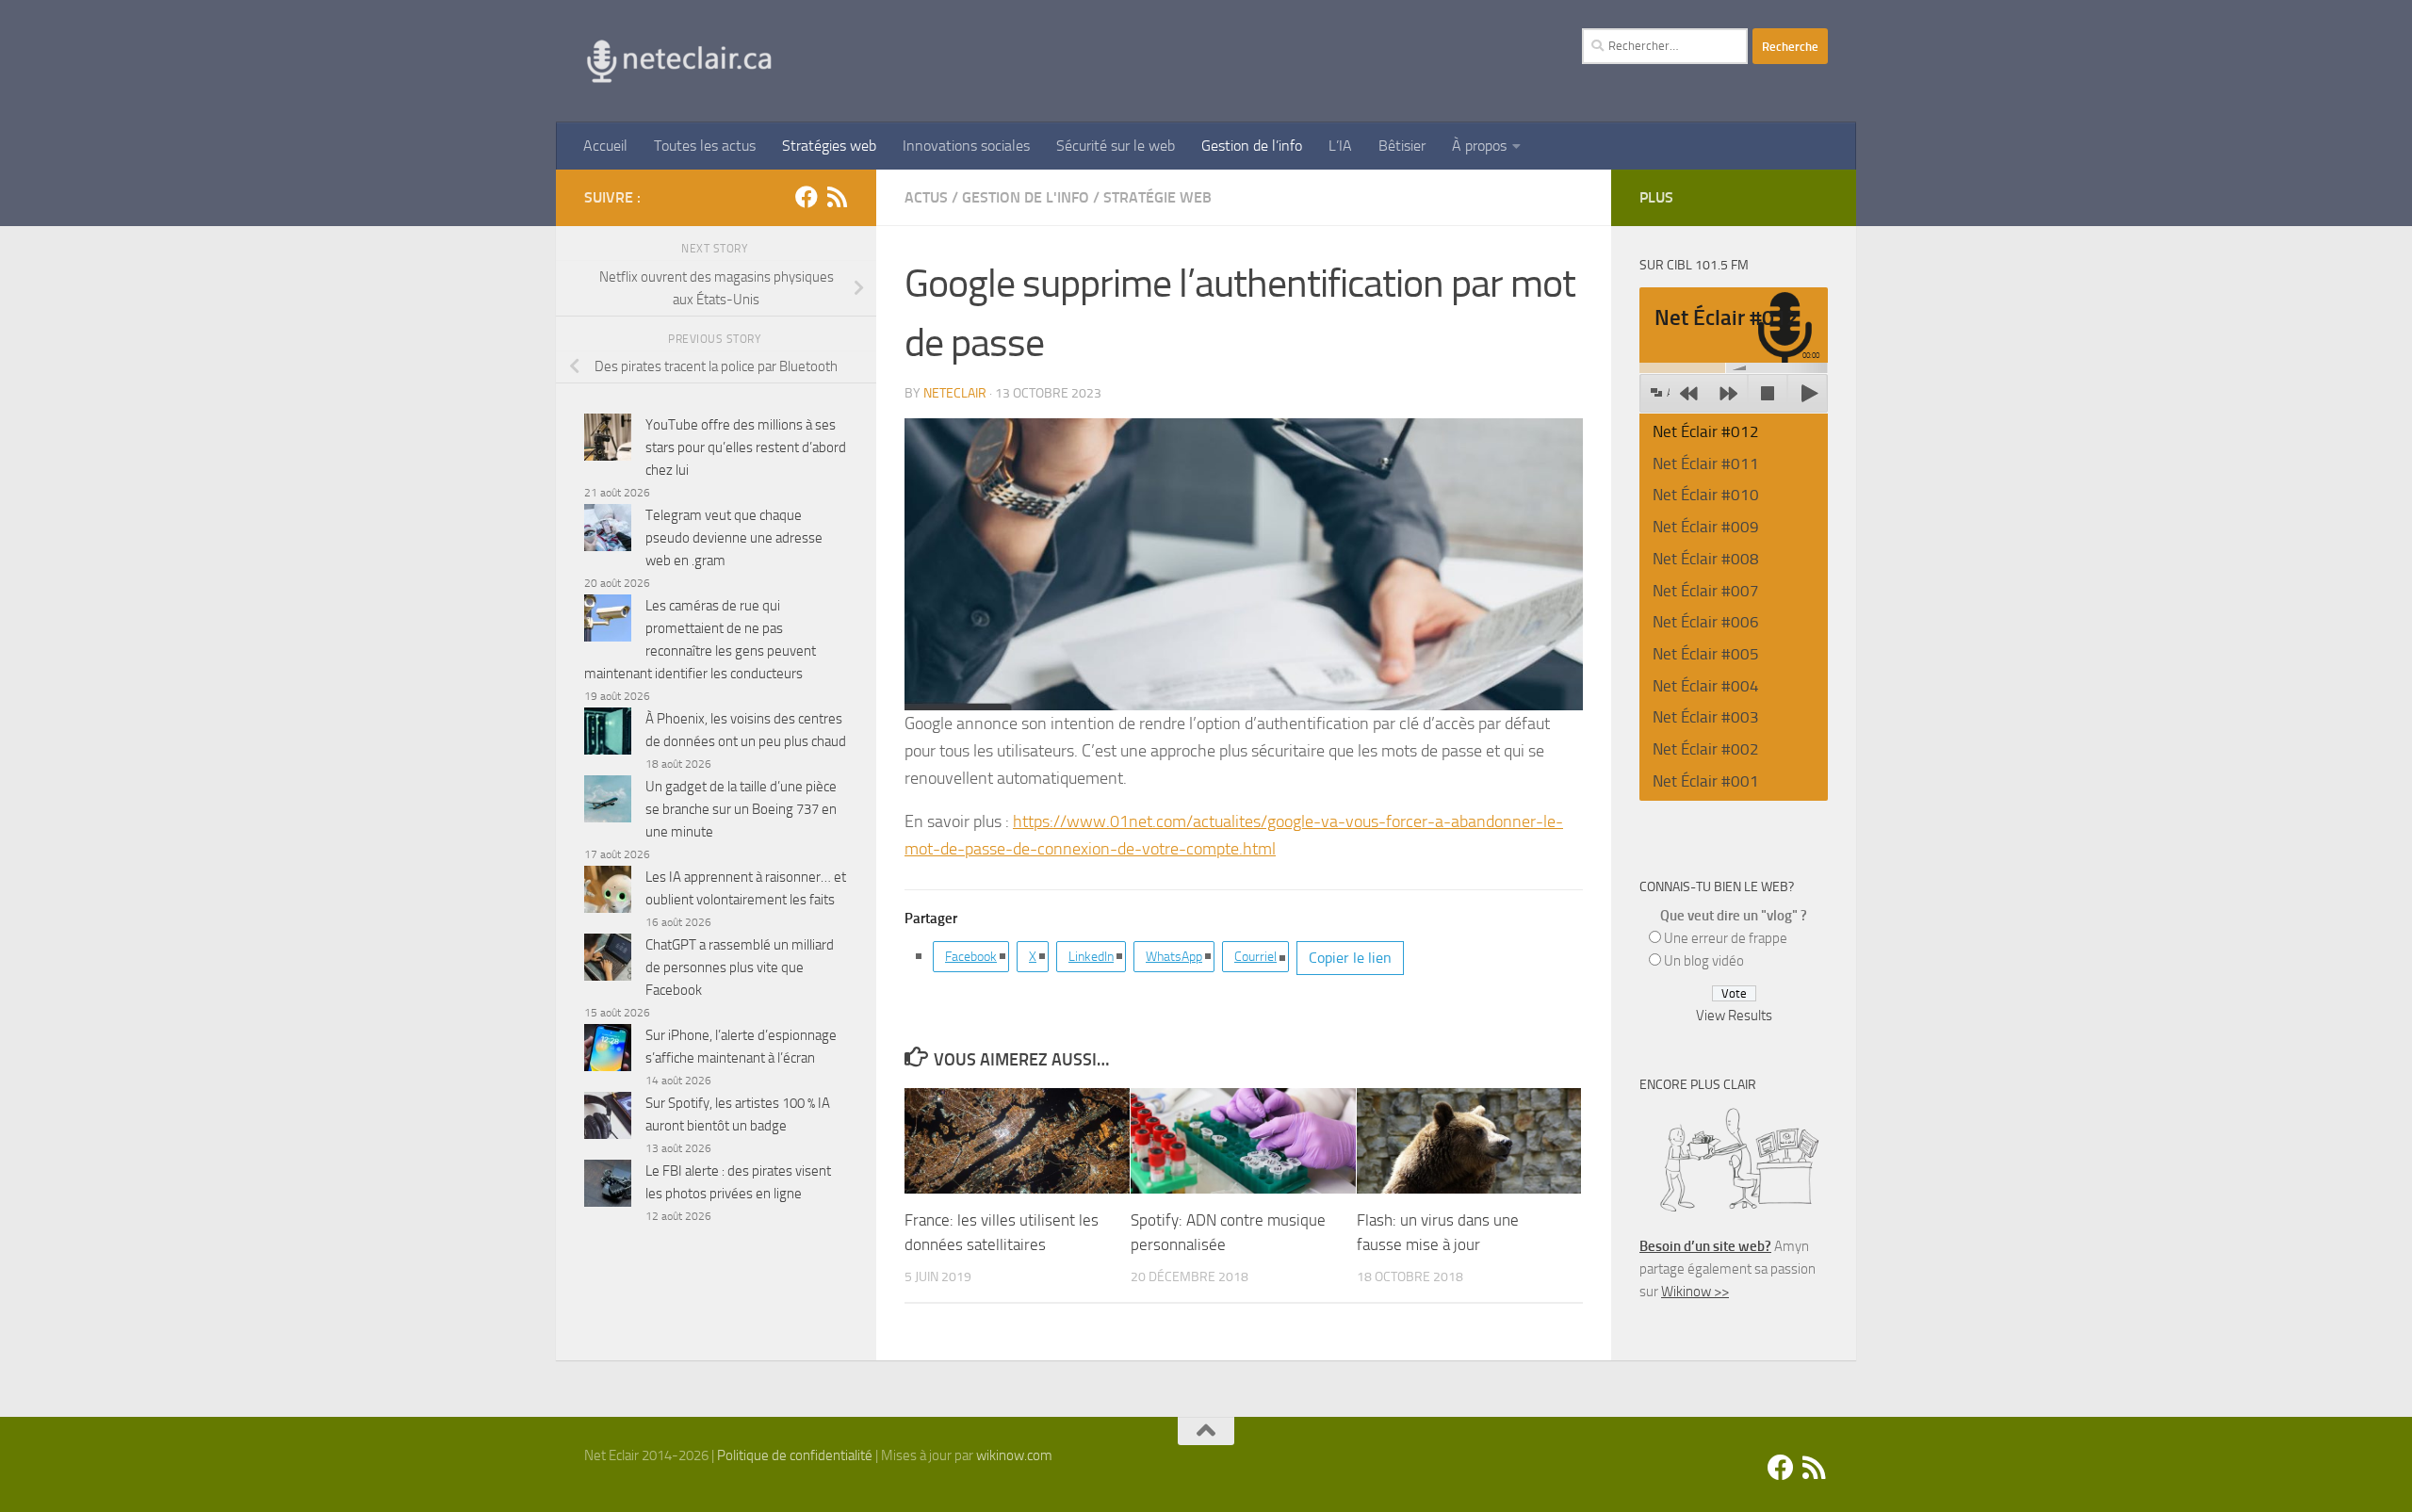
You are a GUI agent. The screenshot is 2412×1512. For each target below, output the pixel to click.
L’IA (1340, 146)
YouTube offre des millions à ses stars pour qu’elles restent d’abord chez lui (746, 447)
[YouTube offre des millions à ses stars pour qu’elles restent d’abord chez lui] (608, 440)
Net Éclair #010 (1706, 495)
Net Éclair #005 (1706, 654)
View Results (1734, 1016)
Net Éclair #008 (1706, 559)
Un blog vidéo (1704, 961)
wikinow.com (1014, 1455)
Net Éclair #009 (1706, 527)
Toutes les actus (705, 146)
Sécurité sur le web (1116, 146)
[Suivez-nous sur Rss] (837, 197)
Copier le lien (1350, 958)
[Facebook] (807, 197)
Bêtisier (1402, 146)
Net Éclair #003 (1706, 717)
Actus (926, 197)
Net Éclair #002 (1706, 749)
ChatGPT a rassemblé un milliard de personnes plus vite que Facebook (740, 967)
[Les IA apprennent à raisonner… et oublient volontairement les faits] (608, 893)
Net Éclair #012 (1706, 431)
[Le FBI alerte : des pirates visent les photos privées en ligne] (608, 1187)
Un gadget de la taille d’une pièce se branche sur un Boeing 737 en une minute (741, 809)
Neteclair (955, 393)
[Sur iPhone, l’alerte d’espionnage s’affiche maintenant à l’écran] (608, 1051)
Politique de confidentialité (795, 1455)
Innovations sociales (966, 146)
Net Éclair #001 (1706, 781)
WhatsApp (1174, 957)
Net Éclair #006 (1706, 622)
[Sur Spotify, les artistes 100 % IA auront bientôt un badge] (608, 1119)
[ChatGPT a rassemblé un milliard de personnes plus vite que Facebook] (608, 960)
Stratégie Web (1157, 197)
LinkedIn (1091, 957)
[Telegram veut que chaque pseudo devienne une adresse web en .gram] (608, 531)
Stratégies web (829, 146)
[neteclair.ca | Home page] (678, 61)
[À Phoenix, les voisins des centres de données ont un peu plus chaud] (608, 734)
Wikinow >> (1695, 1292)
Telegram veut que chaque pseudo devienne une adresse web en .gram (734, 538)
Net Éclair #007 (1706, 591)
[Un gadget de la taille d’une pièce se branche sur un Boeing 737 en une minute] (608, 802)
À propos (1479, 146)
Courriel (1255, 957)
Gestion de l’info (1252, 146)
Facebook (971, 957)
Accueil (605, 146)
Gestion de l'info (1026, 197)
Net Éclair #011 (1706, 463)
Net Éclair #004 (1706, 686)
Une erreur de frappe (1726, 938)
